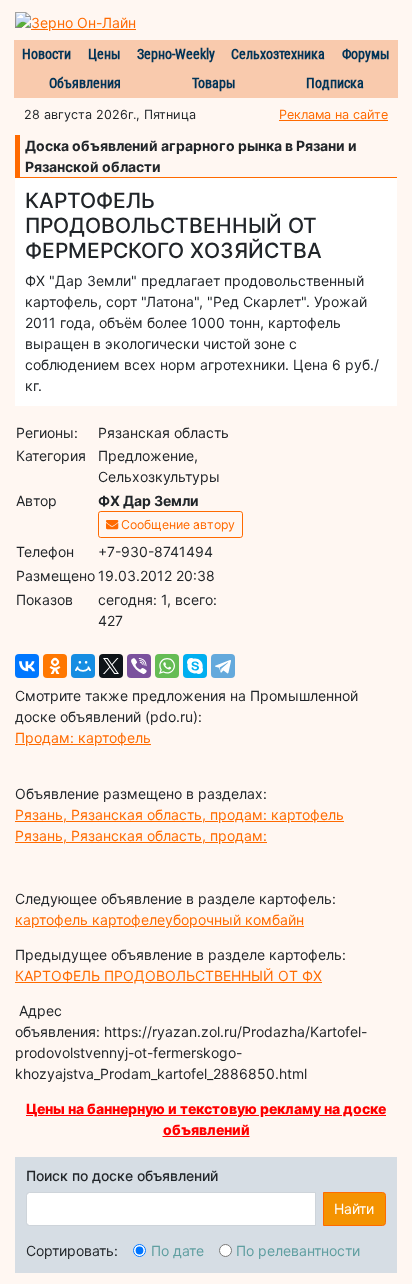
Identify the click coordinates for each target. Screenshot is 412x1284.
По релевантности (298, 1250)
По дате (177, 1250)
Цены (104, 54)
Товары (214, 83)
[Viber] (139, 666)
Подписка (335, 83)
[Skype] (195, 666)
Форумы (366, 54)
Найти (354, 1208)
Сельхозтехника (278, 54)
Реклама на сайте (333, 114)
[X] (111, 666)
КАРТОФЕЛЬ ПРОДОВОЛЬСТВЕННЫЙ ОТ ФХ (168, 975)
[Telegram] (223, 666)
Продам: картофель (83, 737)
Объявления (85, 83)
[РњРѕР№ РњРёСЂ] (83, 666)
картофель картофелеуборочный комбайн (159, 919)
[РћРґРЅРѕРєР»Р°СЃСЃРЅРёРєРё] (55, 666)
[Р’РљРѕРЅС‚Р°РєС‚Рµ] (27, 666)
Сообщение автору (176, 524)
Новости (46, 54)
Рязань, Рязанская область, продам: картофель (179, 814)
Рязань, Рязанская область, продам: (141, 835)
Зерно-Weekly (176, 54)
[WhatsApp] (167, 666)
